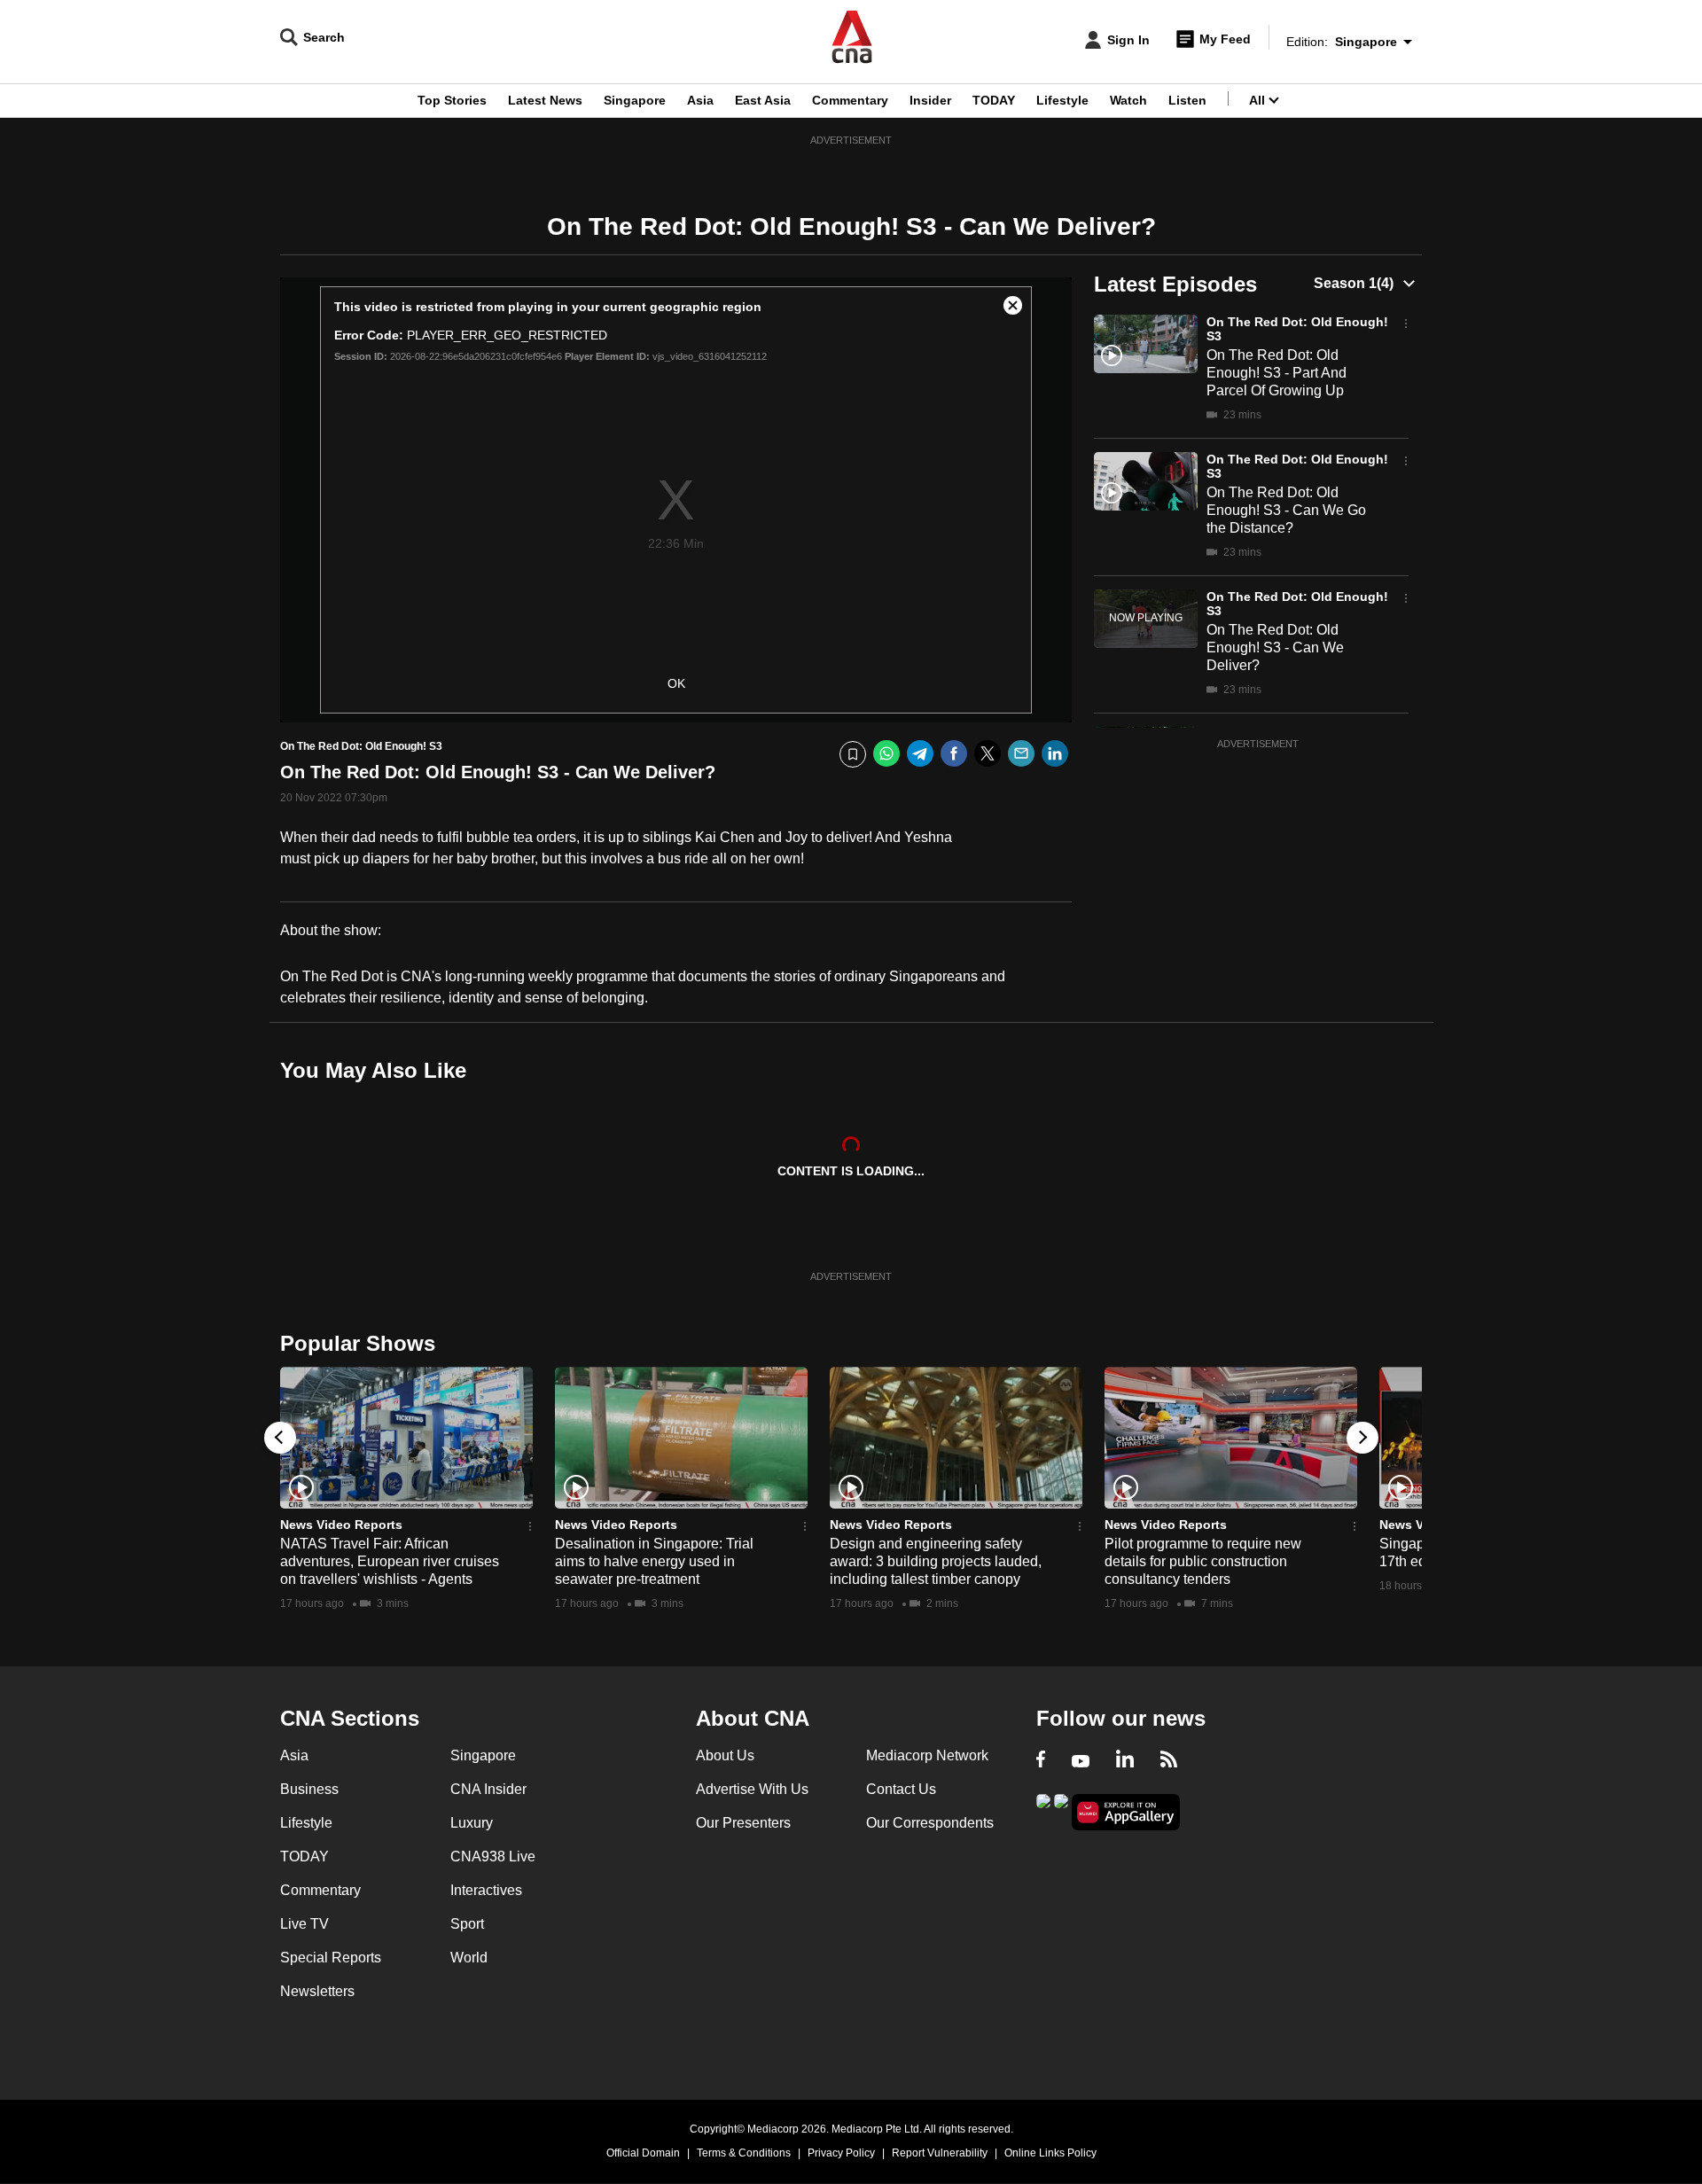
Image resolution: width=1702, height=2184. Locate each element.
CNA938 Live (493, 1856)
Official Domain (643, 2153)
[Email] (1021, 754)
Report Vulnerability (940, 2153)
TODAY (994, 100)
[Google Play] (1043, 1810)
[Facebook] (954, 754)
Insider (930, 100)
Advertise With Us (752, 1789)
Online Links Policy (1050, 2153)
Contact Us (901, 1789)
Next (1362, 1438)
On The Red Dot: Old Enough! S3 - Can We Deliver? (1275, 647)
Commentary (850, 100)
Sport (467, 1924)
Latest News (545, 100)
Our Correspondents (930, 1823)
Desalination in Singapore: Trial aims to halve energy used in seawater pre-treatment (654, 1561)
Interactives (486, 1890)
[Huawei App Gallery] (1126, 1812)
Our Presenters (743, 1823)
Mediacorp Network (927, 1755)
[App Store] (1061, 1810)
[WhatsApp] (886, 754)
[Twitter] (988, 754)
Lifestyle (1062, 100)
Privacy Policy (841, 2153)
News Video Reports (341, 1525)
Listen (1187, 100)
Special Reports (331, 1958)
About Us (725, 1755)
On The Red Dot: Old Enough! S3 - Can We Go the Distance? (1286, 510)
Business (309, 1789)
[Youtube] (1081, 1761)
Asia (700, 100)
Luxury (472, 1823)
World (469, 1958)
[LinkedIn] (1055, 754)
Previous (280, 1438)
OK (676, 683)
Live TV (304, 1924)
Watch (1128, 100)
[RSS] (1169, 1761)
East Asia (763, 100)
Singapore (635, 100)
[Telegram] (920, 754)
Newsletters (317, 1991)
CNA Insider (488, 1789)
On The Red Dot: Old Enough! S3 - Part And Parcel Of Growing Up (1276, 373)
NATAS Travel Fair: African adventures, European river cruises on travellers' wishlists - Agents (390, 1561)
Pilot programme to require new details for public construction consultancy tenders (1203, 1561)
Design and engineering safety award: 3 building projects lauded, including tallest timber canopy (936, 1561)
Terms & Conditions (744, 2153)
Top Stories (452, 100)
